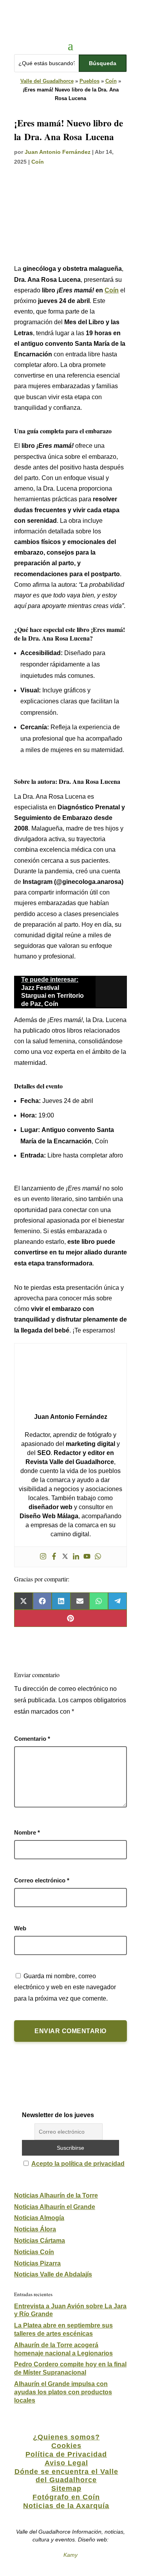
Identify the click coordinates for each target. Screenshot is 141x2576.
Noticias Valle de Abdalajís (53, 2274)
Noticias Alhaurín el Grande (55, 2207)
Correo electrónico (42, 1880)
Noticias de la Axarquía (66, 2506)
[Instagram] (43, 1557)
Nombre (27, 1832)
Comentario (32, 1739)
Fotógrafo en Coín (66, 2497)
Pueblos (89, 81)
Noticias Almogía (39, 2218)
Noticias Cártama (40, 2241)
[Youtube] (87, 1557)
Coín (111, 81)
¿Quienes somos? (66, 2437)
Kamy (70, 2555)
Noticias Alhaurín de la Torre (56, 2195)
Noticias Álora (35, 2229)
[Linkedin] (76, 1557)
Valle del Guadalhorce (47, 81)
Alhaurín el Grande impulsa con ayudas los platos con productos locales (63, 2392)
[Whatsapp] (98, 1557)
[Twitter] (65, 1557)
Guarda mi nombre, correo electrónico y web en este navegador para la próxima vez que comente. (65, 1987)
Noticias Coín (34, 2252)
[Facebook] (54, 1557)
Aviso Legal (66, 2463)
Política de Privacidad (66, 2454)
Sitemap (66, 2488)
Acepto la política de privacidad (78, 2164)
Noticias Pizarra (37, 2263)
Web (20, 1928)
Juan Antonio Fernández (58, 152)
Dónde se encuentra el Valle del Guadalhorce (66, 2476)
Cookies (66, 2446)
